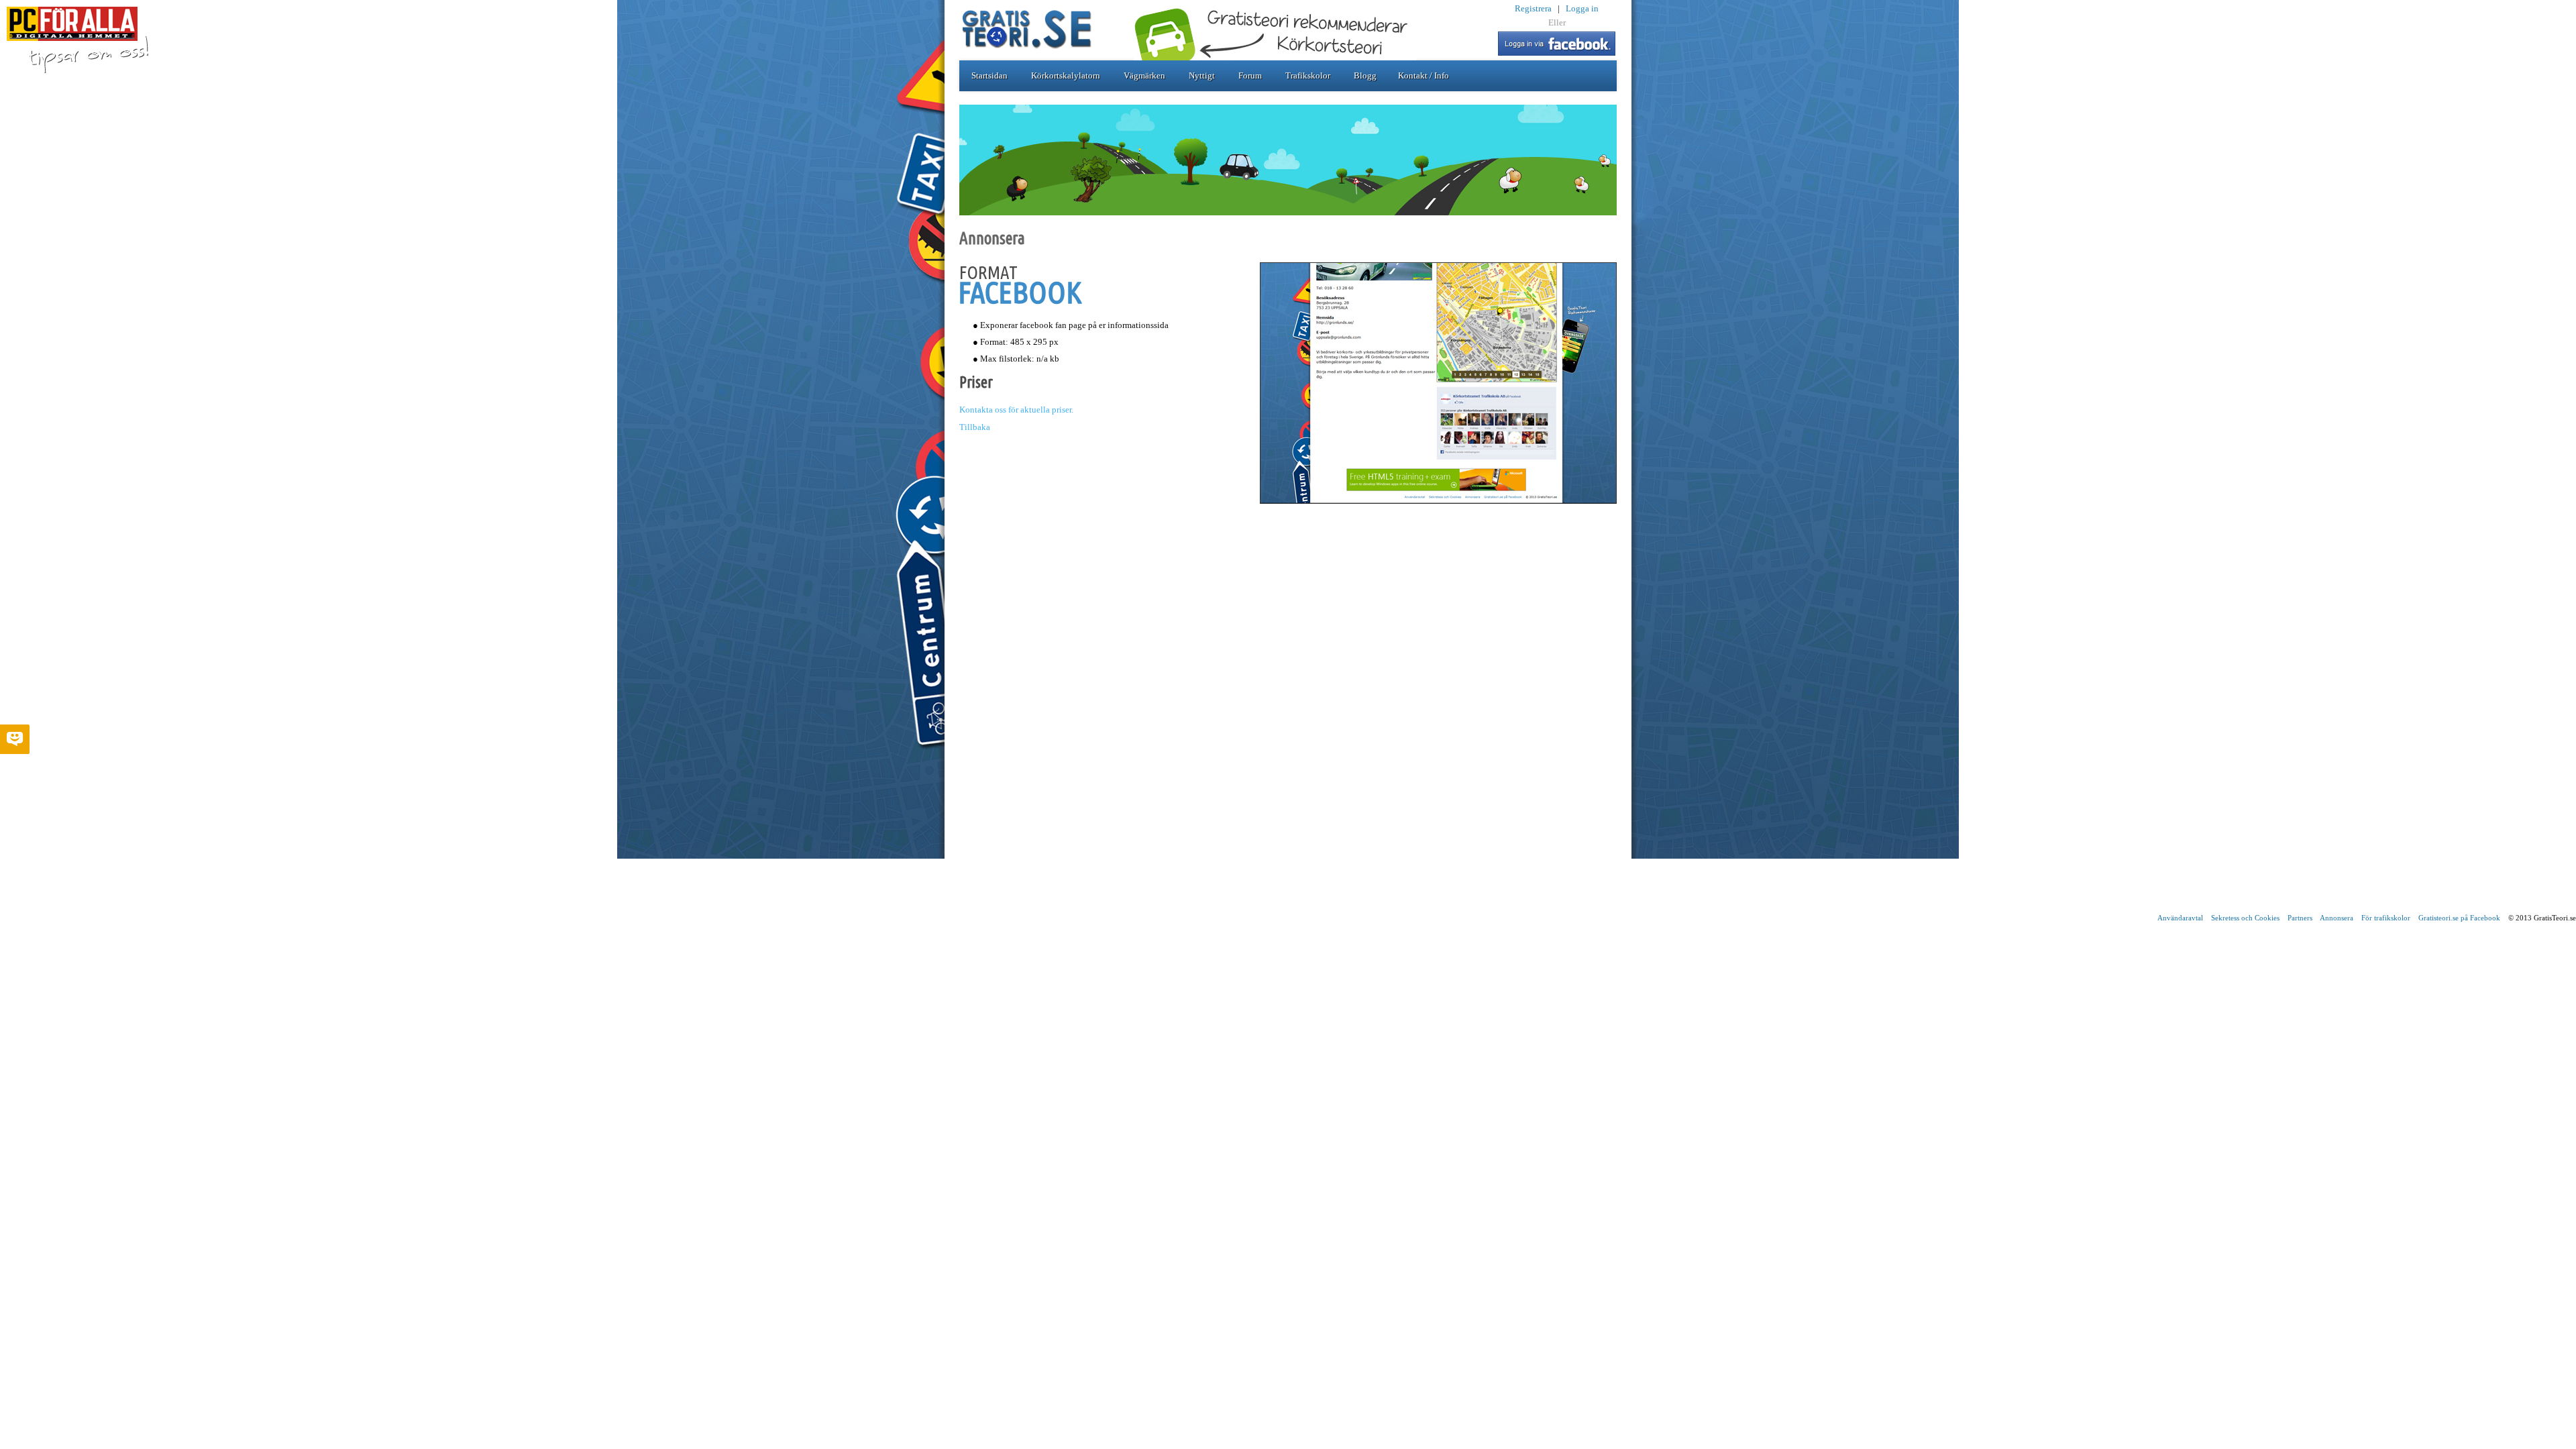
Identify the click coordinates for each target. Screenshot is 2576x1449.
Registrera (1533, 8)
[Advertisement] (1288, 809)
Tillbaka (975, 427)
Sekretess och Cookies (2245, 918)
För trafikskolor (2386, 918)
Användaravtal (2180, 918)
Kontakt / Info (1424, 75)
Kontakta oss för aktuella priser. (1016, 410)
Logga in (1582, 8)
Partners (2300, 918)
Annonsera (2337, 918)
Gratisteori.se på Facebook (2459, 918)
